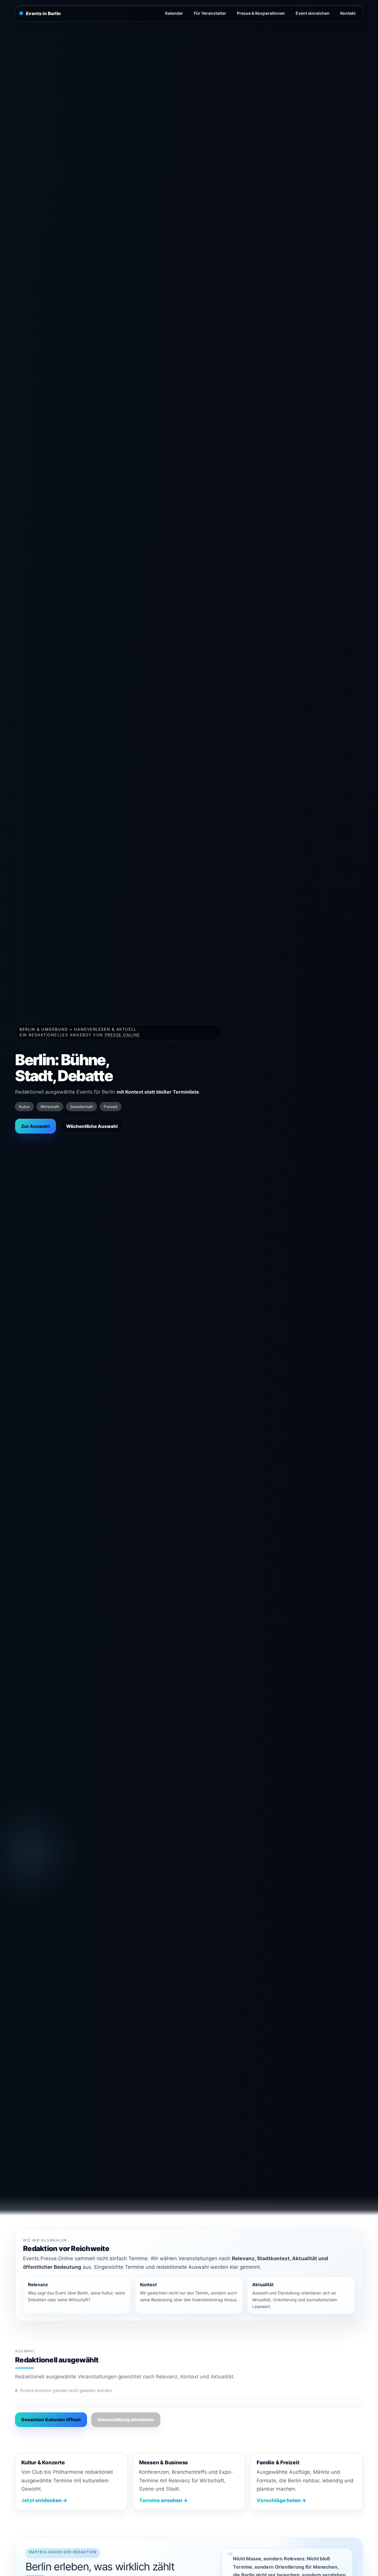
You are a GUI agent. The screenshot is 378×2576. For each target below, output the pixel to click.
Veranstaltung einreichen (126, 2420)
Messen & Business (163, 2462)
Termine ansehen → (163, 2500)
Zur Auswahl (35, 1126)
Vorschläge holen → (281, 2500)
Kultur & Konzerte (43, 2462)
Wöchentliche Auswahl (92, 1126)
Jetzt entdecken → (44, 2500)
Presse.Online (123, 1035)
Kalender (174, 13)
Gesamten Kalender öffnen (51, 2420)
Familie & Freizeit (278, 2462)
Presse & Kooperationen (261, 13)
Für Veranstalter (210, 13)
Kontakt (348, 13)
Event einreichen (313, 13)
